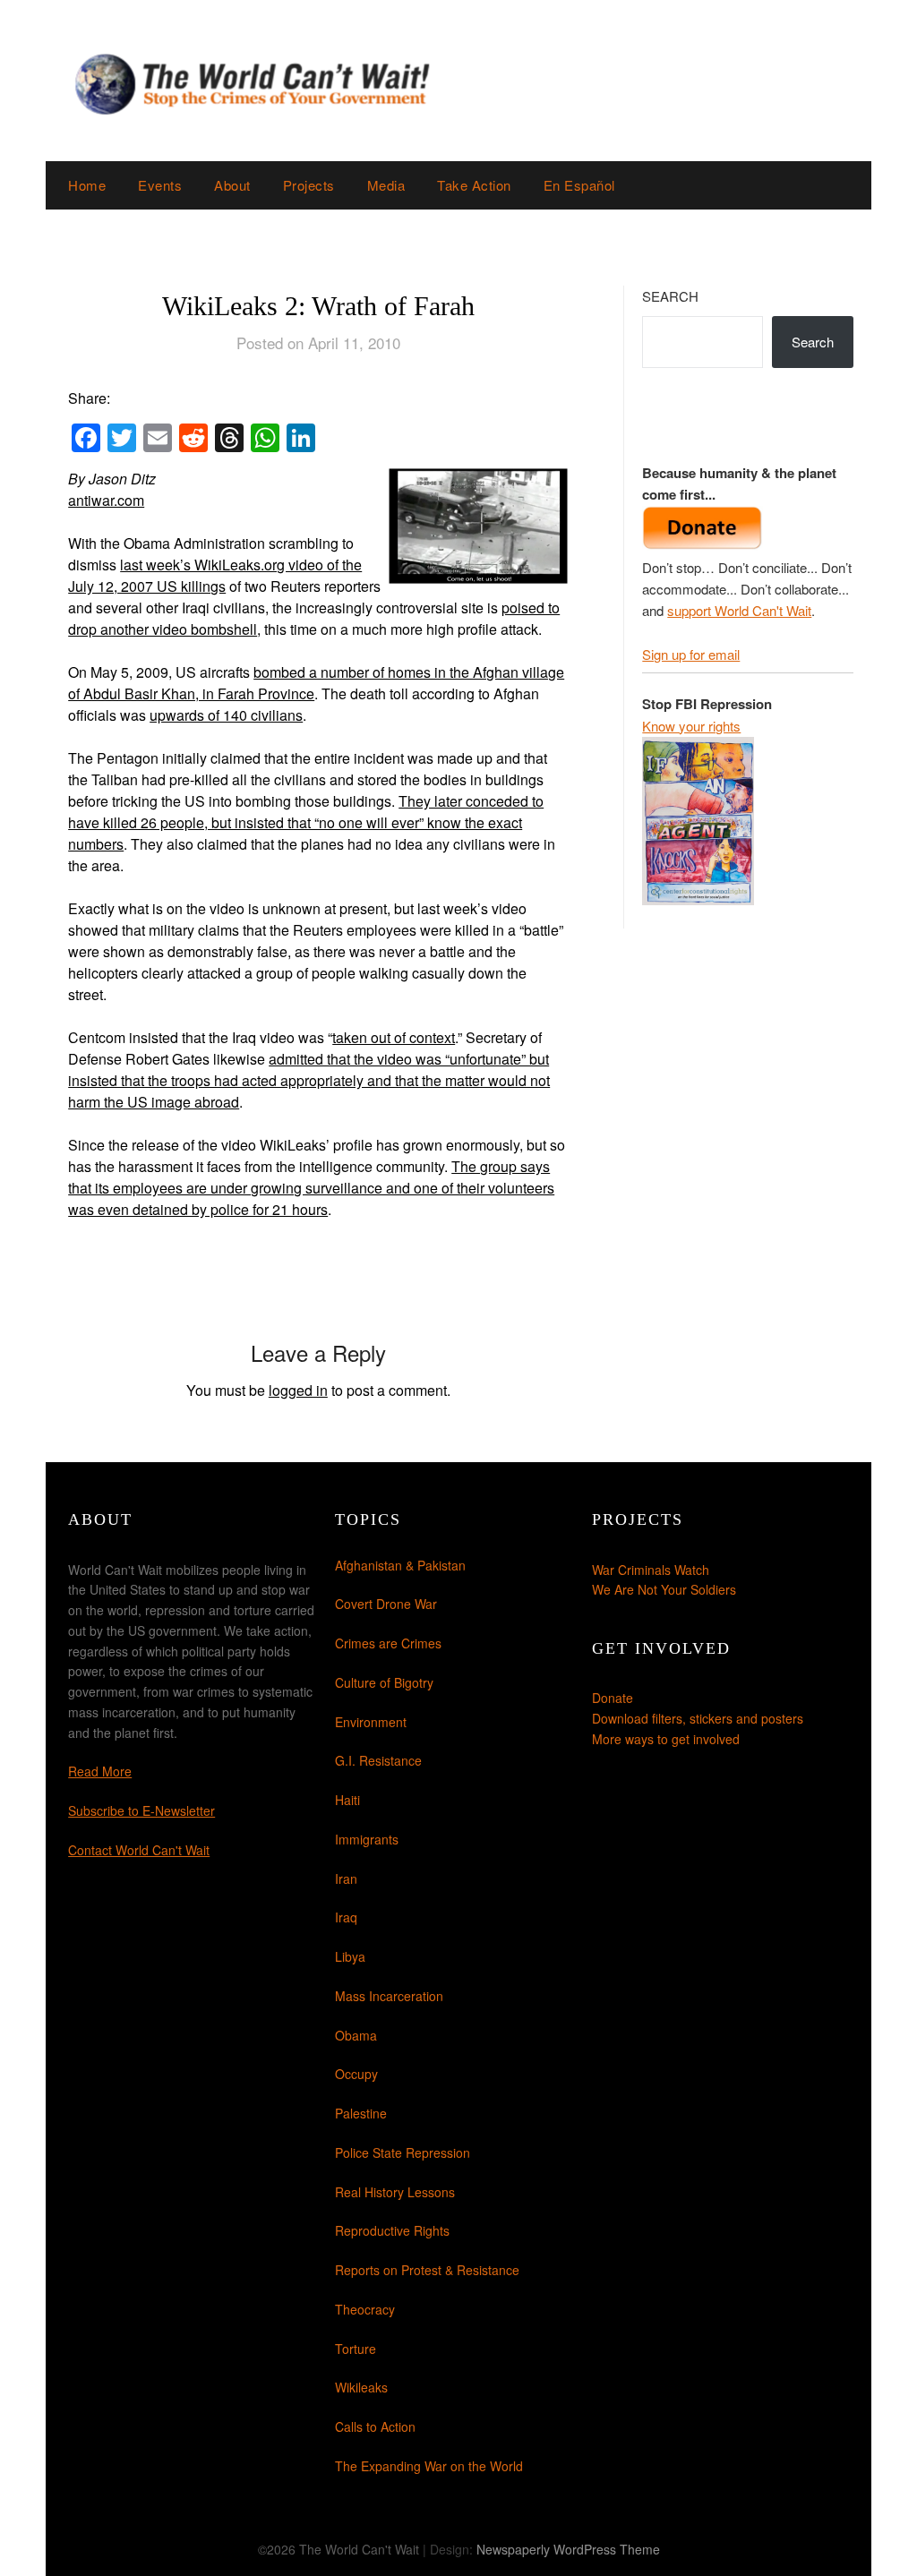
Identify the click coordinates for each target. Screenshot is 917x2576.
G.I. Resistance (378, 1760)
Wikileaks (361, 2387)
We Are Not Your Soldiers (664, 1589)
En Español (579, 185)
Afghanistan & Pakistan (400, 1565)
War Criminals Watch (651, 1570)
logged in (298, 1390)
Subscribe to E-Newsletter (141, 1810)
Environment (371, 1722)
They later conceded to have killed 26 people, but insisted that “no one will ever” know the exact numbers (306, 822)
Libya (350, 1956)
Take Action (474, 185)
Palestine (361, 2113)
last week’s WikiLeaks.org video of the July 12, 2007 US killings (215, 575)
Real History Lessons (395, 2192)
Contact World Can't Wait (139, 1850)
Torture (356, 2349)
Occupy (356, 2074)
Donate (613, 1698)
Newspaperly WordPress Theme (568, 2549)
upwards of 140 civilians (226, 715)
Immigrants (367, 1839)
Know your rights (691, 726)
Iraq (346, 1917)
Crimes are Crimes (388, 1643)
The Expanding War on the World (429, 2466)
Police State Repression (403, 2152)
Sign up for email (691, 654)
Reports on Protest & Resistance (427, 2270)
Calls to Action (375, 2426)
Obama (356, 2035)
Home (87, 185)
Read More (100, 1771)
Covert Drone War (386, 1604)
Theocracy (365, 2309)
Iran (346, 1879)
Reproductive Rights (392, 2230)
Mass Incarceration (389, 1996)
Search (670, 296)
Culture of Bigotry (384, 1682)
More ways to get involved (666, 1739)
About (232, 185)
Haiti (347, 1800)
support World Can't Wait (739, 610)
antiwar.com (106, 500)
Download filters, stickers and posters (698, 1718)
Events (160, 185)
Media (386, 185)
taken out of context (394, 1037)
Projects (309, 185)
